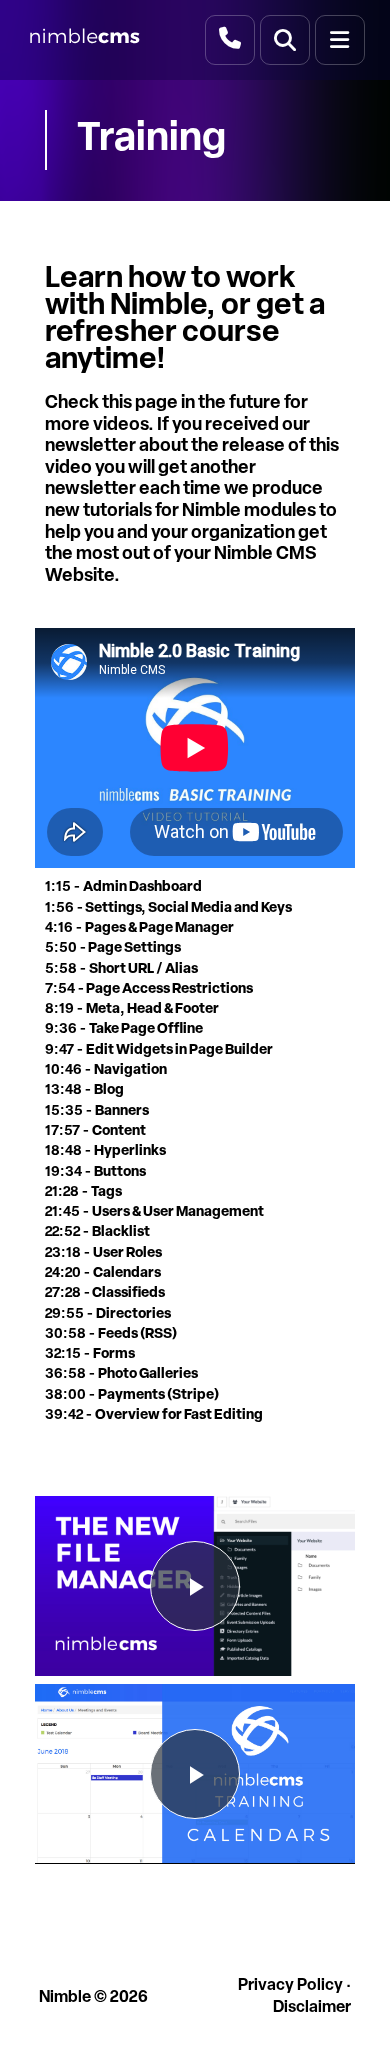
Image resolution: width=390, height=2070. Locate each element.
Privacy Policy (290, 1986)
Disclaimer (312, 2008)
